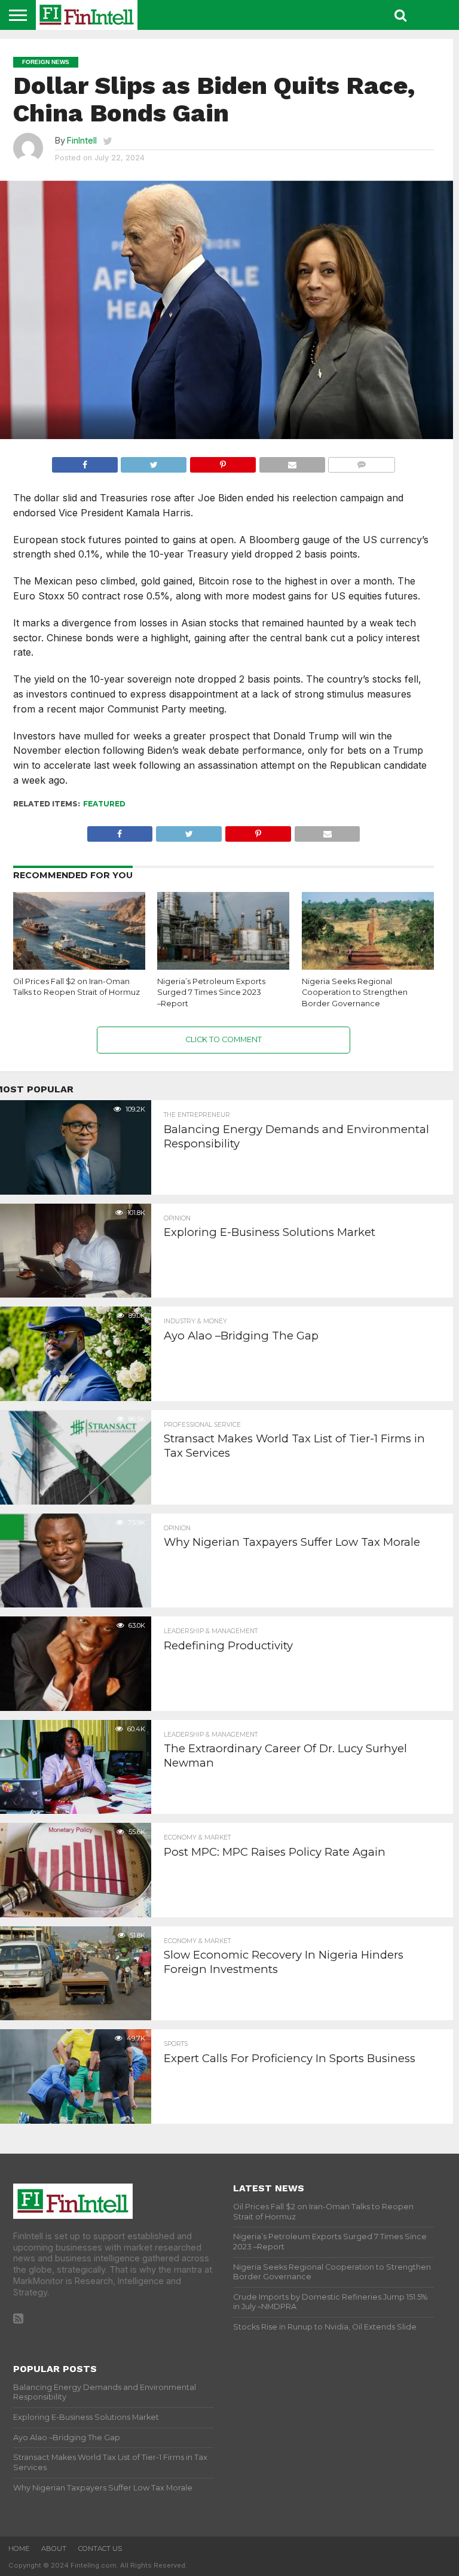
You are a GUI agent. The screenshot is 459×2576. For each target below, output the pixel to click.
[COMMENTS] (362, 462)
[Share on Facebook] (85, 462)
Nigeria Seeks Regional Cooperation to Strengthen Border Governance (355, 992)
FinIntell (82, 140)
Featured (104, 804)
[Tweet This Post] (154, 462)
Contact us (100, 2548)
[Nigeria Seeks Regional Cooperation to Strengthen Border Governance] (368, 967)
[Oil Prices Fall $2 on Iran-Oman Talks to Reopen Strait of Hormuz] (79, 967)
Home (19, 2548)
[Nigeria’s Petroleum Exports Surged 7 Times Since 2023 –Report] (223, 967)
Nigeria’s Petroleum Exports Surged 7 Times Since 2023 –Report (211, 992)
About (54, 2548)
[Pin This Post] (223, 462)
